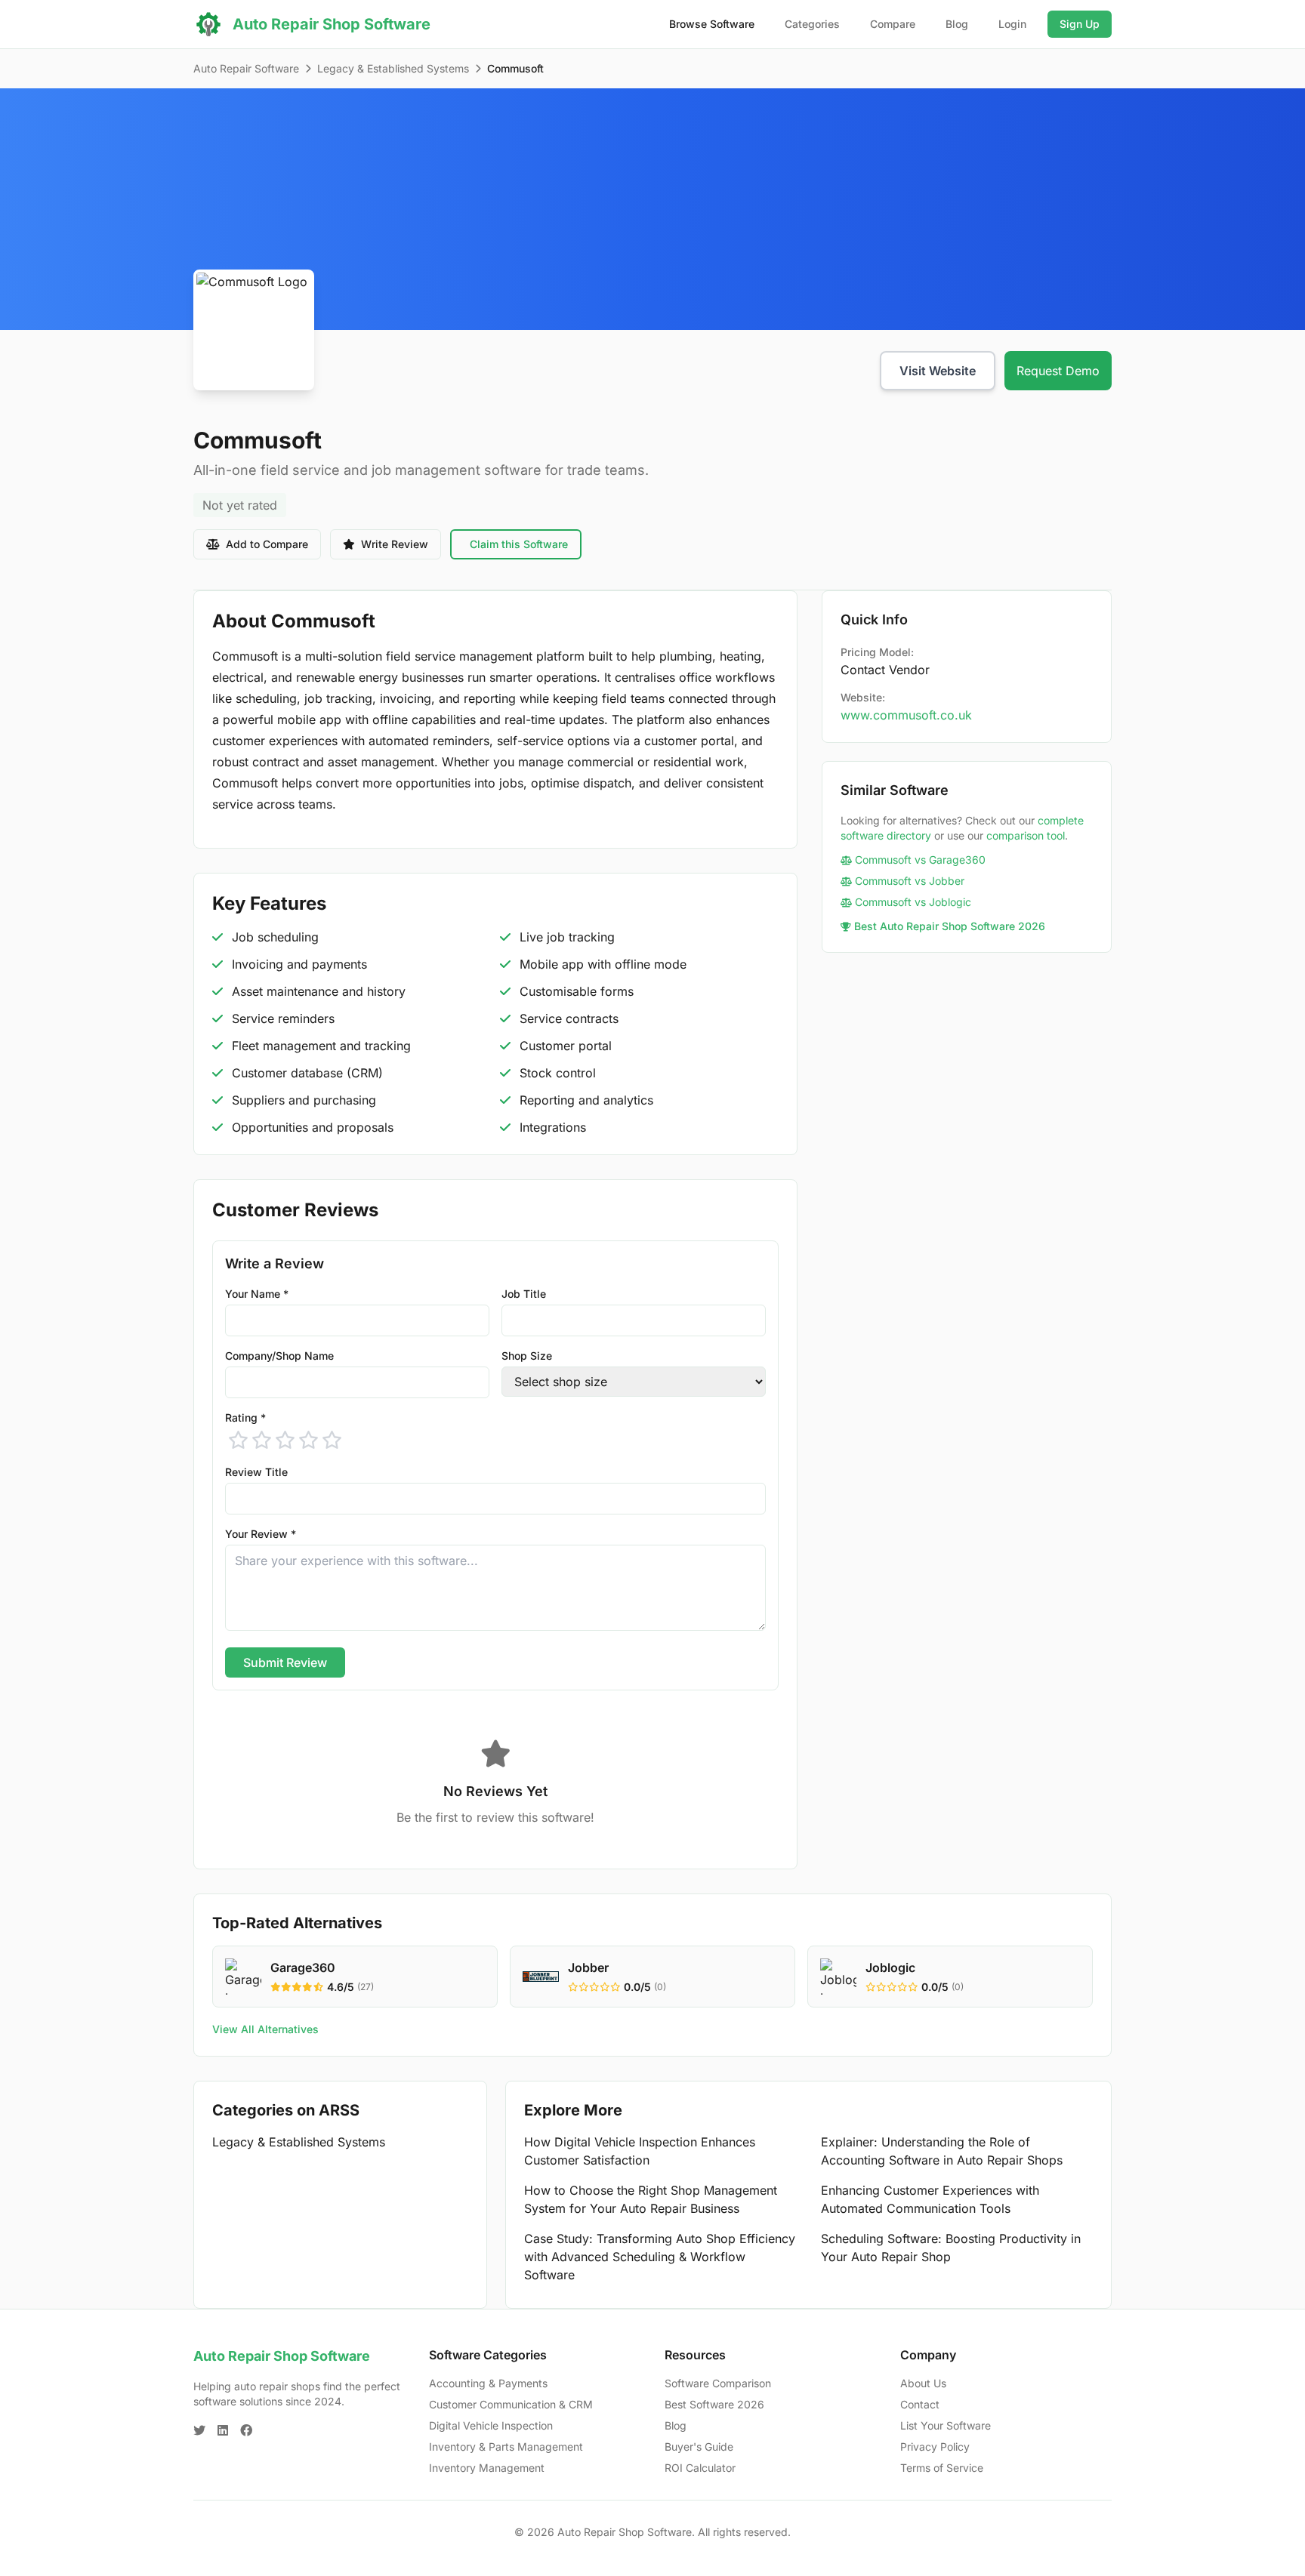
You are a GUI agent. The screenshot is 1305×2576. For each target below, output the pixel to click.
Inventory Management (487, 2468)
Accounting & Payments (488, 2383)
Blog (957, 24)
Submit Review (285, 1662)
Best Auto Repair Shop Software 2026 (950, 926)
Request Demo (1058, 371)
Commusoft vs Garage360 (920, 860)
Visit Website (938, 371)
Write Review (395, 544)
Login (1012, 24)
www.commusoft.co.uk (906, 715)
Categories (812, 24)
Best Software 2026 (714, 2404)
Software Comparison (718, 2383)
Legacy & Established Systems (393, 68)
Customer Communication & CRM (511, 2404)
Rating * (245, 1417)
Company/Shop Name (279, 1356)
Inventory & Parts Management (506, 2447)
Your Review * (261, 1534)
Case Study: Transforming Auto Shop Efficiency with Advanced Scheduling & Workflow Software (660, 2257)
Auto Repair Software (246, 68)
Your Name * (257, 1294)
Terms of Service (942, 2468)
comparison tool (1026, 835)
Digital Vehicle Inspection (491, 2425)
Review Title (256, 1472)
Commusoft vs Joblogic (913, 902)
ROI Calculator (700, 2468)
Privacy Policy (935, 2447)
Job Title (524, 1294)
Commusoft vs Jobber (910, 881)
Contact (920, 2404)
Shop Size (527, 1356)
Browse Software (712, 24)
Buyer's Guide (699, 2447)
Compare (893, 24)
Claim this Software (519, 544)
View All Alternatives (265, 2029)
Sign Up (1080, 24)
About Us (923, 2383)
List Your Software (946, 2425)
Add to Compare (267, 544)
